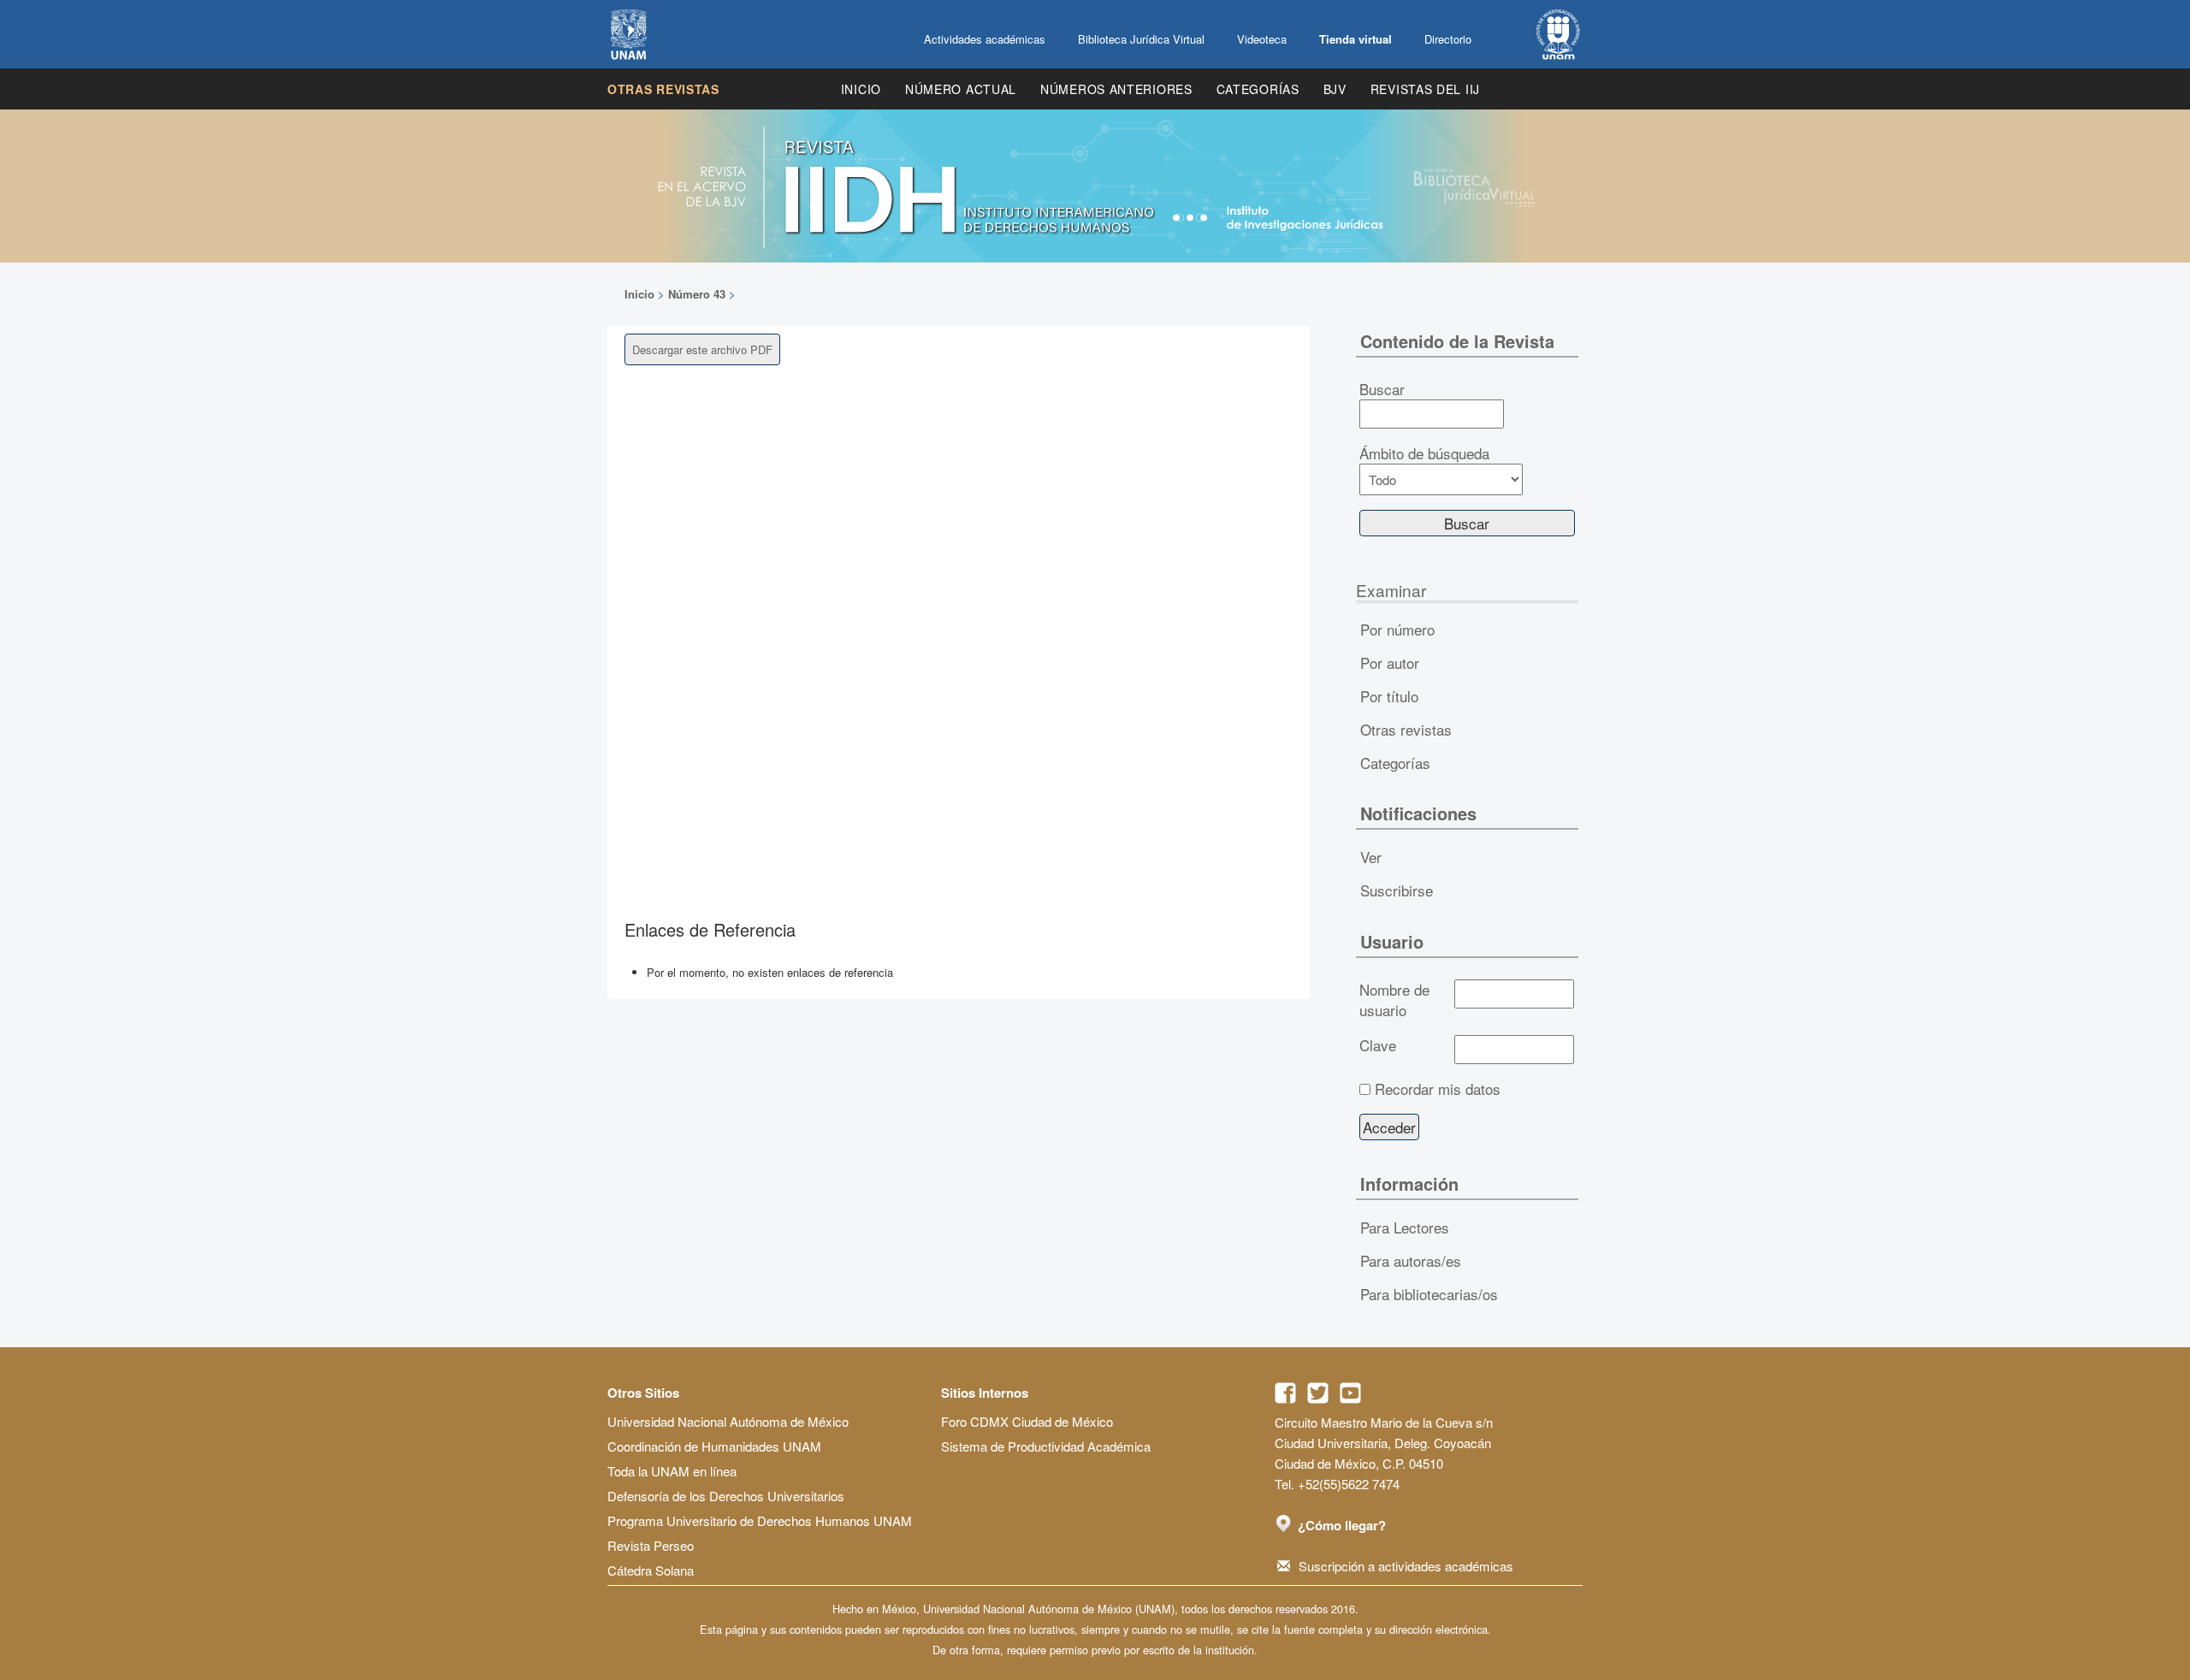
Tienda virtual (1355, 39)
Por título (1389, 696)
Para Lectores (1405, 1227)
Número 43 (697, 294)
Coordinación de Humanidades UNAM (714, 1446)
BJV (1335, 89)
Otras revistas (663, 89)
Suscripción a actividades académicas (1406, 1566)
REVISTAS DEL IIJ (1425, 89)
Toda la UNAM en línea (672, 1471)
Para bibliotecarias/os (1429, 1294)
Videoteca (1262, 39)
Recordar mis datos (1438, 1089)
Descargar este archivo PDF (702, 349)
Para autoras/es (1411, 1260)
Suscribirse (1397, 890)
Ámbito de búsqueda (1424, 453)
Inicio (861, 89)
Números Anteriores (1116, 89)
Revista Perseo (651, 1545)
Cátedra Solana (651, 1570)
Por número (1397, 629)
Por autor (1390, 663)
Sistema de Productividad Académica (1046, 1446)
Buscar (1382, 389)
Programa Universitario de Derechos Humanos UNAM (760, 1520)
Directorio (1448, 39)
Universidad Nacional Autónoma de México (728, 1421)
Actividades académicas (985, 39)
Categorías (1258, 89)
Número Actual (961, 89)
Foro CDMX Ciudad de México (1027, 1421)
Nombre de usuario (1394, 1000)
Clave (1378, 1045)
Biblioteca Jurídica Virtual (1141, 39)
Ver (1371, 857)
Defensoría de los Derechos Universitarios (726, 1496)
